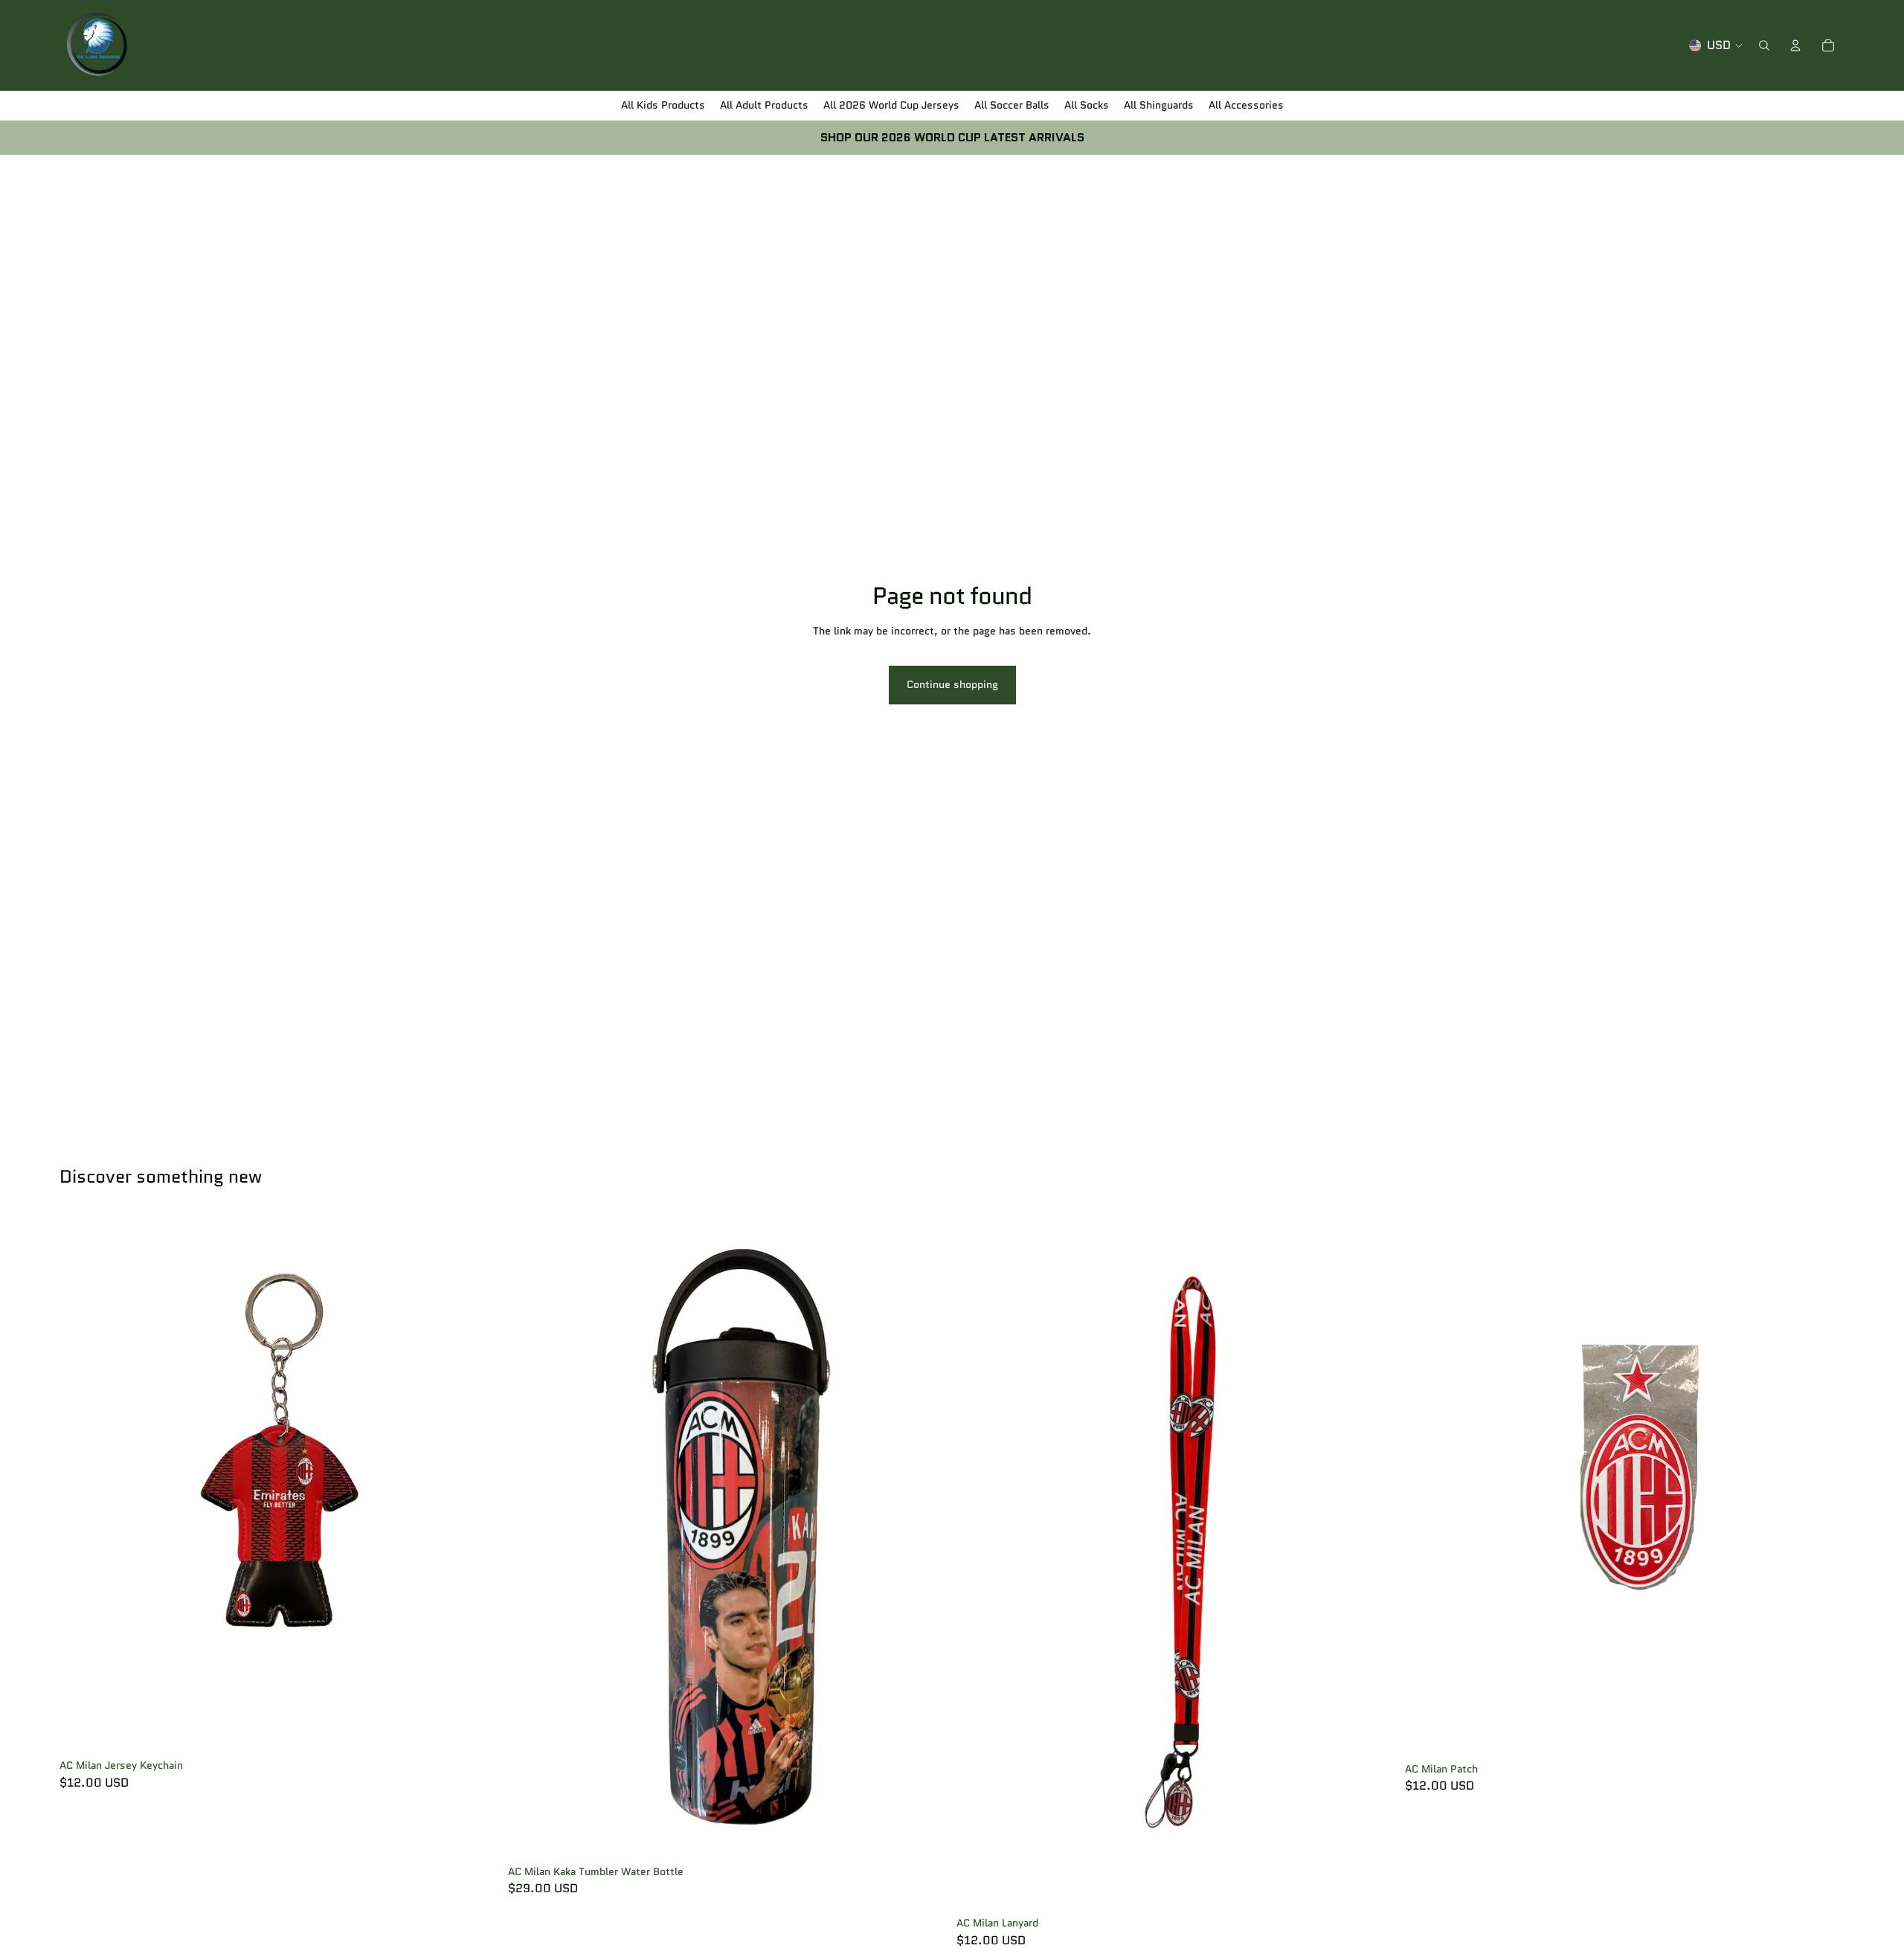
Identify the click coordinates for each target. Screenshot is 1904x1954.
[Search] (1764, 45)
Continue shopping (952, 684)
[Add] (476, 1730)
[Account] (1795, 45)
